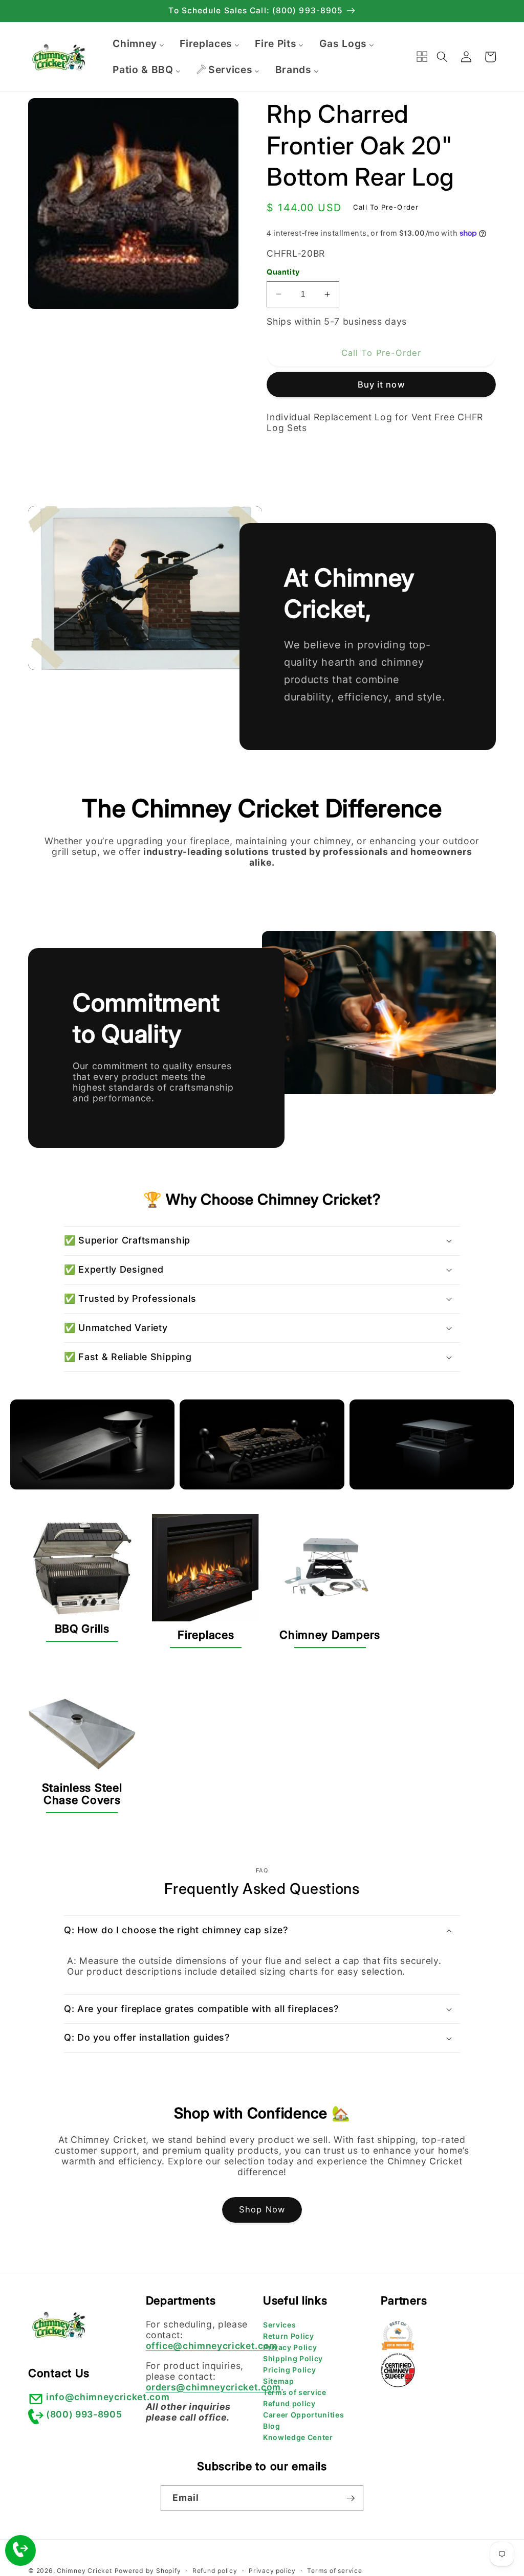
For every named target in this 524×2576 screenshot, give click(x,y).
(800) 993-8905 (84, 2414)
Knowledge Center (298, 2437)
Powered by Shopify (148, 2571)
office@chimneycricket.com (212, 2346)
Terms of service (295, 2392)
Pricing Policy (289, 2370)
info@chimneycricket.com (108, 2397)
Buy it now (381, 385)
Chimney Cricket (84, 2571)
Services (279, 2325)
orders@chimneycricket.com (214, 2387)
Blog (272, 2426)
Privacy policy (272, 2571)
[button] (442, 57)
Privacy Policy (290, 2347)
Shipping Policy (293, 2358)
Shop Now (262, 2209)
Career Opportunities (303, 2415)
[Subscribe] (351, 2498)
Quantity (283, 272)
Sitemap (279, 2381)
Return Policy (289, 2336)
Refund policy (289, 2403)
